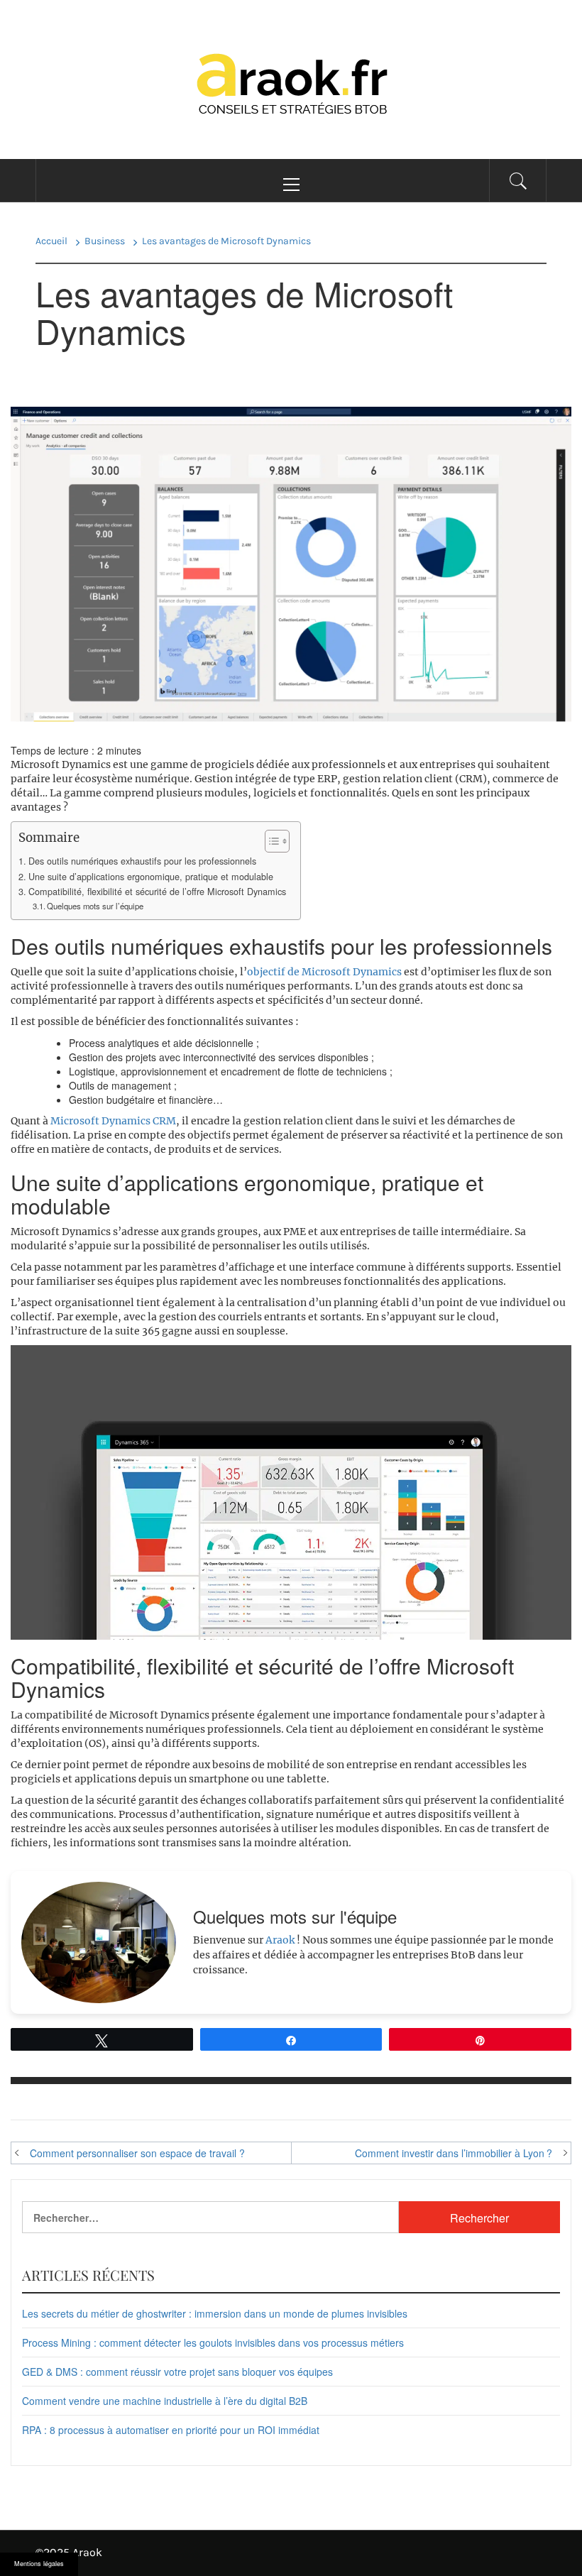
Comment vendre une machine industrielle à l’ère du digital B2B (165, 2401)
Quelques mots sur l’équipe (95, 906)
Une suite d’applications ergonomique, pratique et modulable (151, 877)
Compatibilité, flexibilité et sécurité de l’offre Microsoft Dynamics (157, 892)
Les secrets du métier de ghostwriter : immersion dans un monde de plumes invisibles (215, 2313)
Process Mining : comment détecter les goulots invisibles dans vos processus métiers (213, 2342)
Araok (280, 1940)
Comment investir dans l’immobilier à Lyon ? (454, 2153)
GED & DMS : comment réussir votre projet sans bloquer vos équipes (177, 2372)
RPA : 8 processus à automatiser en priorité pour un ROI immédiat (171, 2430)
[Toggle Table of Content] (270, 841)
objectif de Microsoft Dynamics (324, 972)
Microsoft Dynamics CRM (113, 1121)
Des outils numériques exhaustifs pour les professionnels (142, 861)
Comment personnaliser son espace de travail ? (137, 2153)
